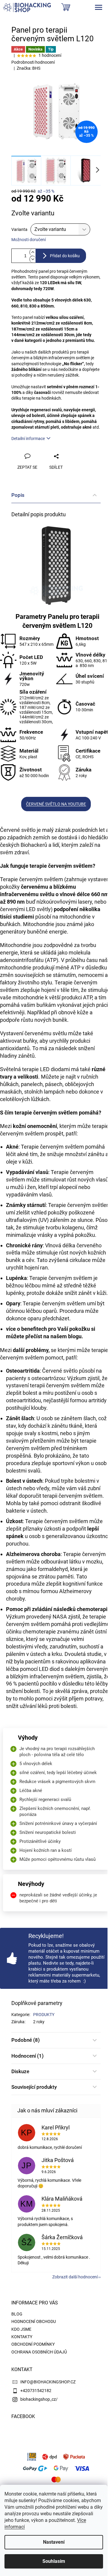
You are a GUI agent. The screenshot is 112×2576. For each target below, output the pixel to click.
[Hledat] (59, 7)
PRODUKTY (44, 2015)
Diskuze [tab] (20, 2071)
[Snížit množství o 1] (33, 259)
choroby (15, 1599)
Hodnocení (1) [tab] (27, 2056)
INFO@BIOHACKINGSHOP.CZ (48, 2382)
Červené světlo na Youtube (56, 804)
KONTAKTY (22, 2337)
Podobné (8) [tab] (26, 2040)
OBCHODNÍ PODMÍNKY (33, 2344)
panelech (32, 1084)
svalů (34, 1471)
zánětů (26, 1056)
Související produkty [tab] (34, 2087)
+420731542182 (36, 2391)
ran (44, 1268)
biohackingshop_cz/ (39, 2399)
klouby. (39, 1408)
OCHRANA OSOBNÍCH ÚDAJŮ (39, 2352)
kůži (27, 1162)
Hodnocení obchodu (34, 2321)
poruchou (17, 1544)
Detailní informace (28, 439)
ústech (39, 1511)
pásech (54, 1084)
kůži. (102, 1293)
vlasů (45, 1195)
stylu (46, 982)
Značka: (29, 68)
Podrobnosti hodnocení (33, 62)
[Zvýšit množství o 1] (33, 252)
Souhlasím (54, 2561)
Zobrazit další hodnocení (75, 2277)
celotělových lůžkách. (25, 1099)
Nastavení (54, 2542)
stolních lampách (44, 1092)
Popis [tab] (18, 495)
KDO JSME (21, 2329)
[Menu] (99, 7)
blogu (75, 1336)
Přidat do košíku (65, 256)
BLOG (17, 2314)
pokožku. (86, 1235)
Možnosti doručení (29, 240)
